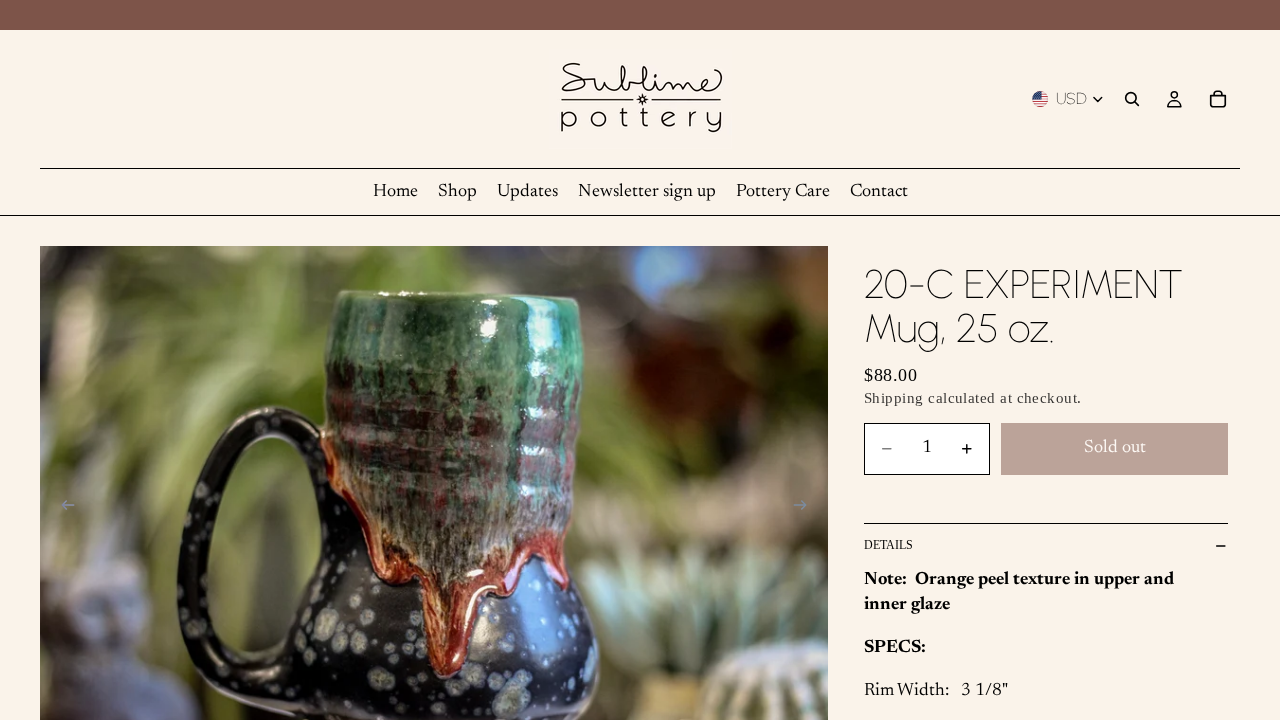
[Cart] (1218, 99)
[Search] (1132, 99)
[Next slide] (806, 509)
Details (888, 545)
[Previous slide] (62, 509)
